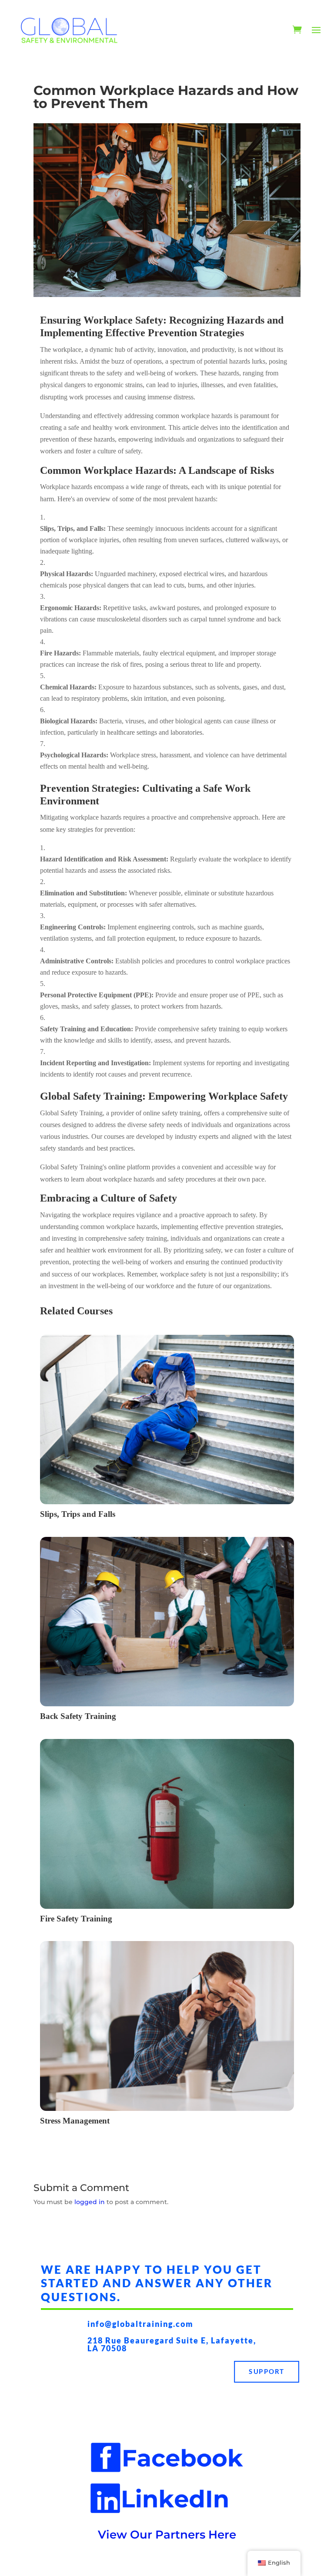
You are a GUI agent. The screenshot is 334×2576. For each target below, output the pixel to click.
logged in (90, 2202)
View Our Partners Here (167, 2535)
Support (267, 2371)
